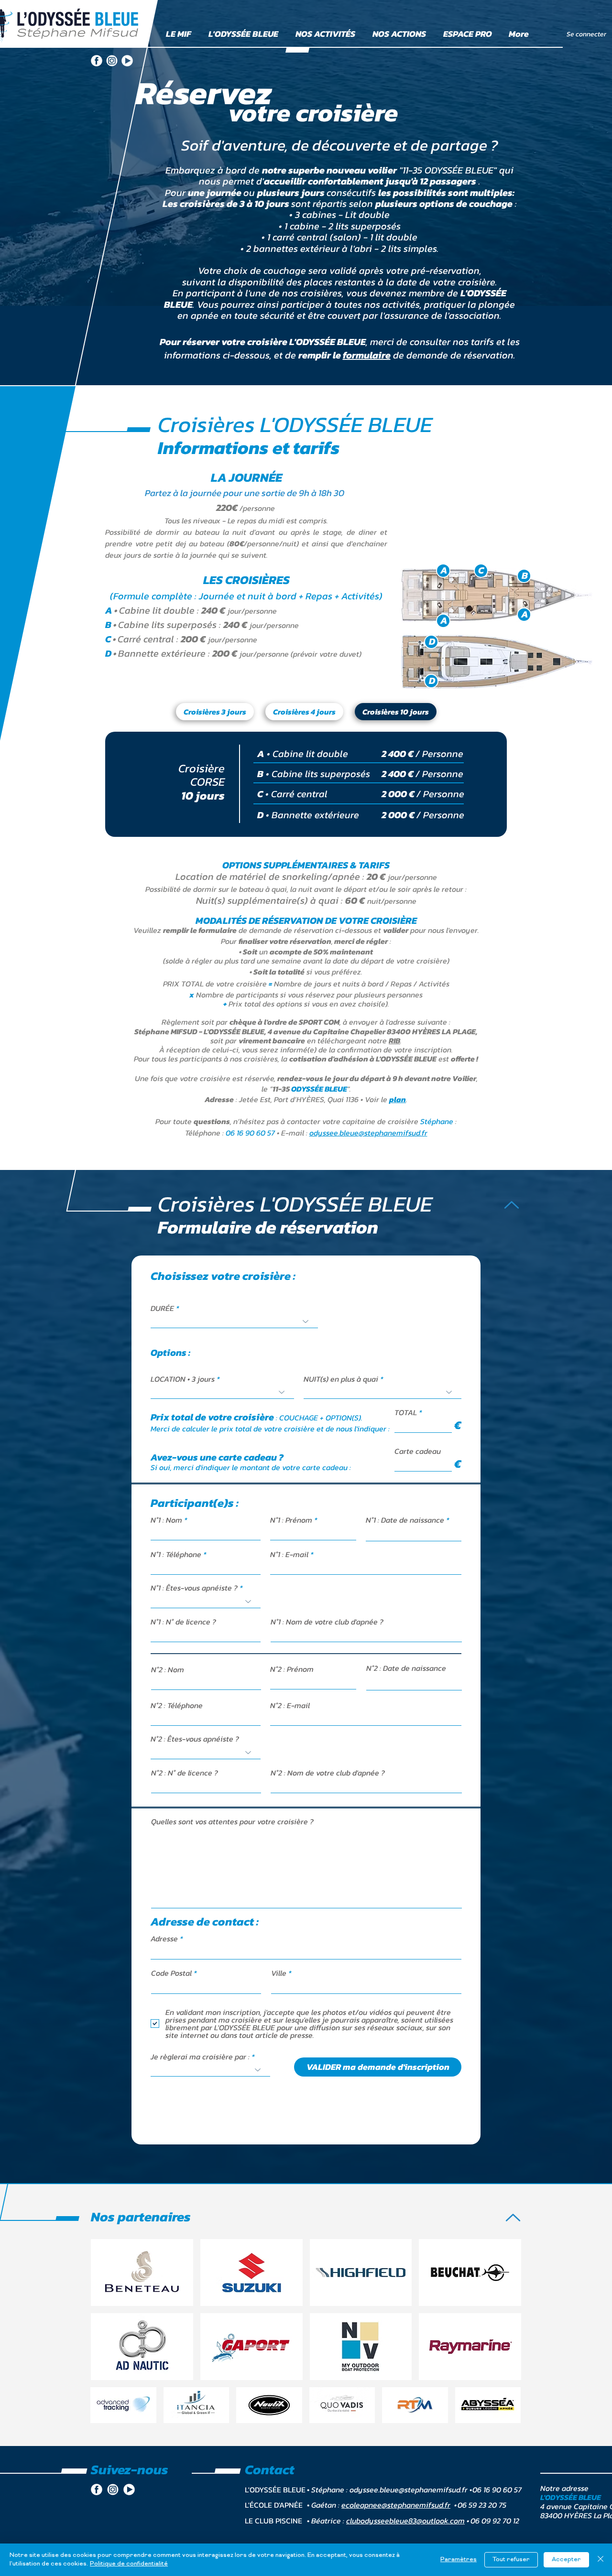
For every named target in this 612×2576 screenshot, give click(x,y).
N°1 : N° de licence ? (183, 1622)
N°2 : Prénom (292, 1669)
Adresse (164, 1938)
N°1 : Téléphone (176, 1554)
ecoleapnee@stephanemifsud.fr (396, 2505)
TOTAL (406, 1412)
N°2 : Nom (168, 1669)
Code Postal (171, 1973)
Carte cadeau (418, 1451)
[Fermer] (601, 2560)
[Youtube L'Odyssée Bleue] (127, 61)
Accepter (566, 2560)
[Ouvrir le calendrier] (448, 1534)
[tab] (215, 712)
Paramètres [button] (459, 2560)
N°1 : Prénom (291, 1520)
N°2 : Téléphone (177, 1705)
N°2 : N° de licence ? (185, 1773)
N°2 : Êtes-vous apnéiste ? (195, 1739)
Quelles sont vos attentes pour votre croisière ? (232, 1821)
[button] (398, 1099)
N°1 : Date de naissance (410, 1520)
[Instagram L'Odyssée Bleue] (112, 61)
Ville (279, 1973)
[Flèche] (512, 1205)
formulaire (367, 355)
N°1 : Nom (166, 1520)
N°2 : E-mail (290, 1705)
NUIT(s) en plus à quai (341, 1379)
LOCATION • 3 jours (183, 1379)
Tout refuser (511, 2560)
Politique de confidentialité (129, 2564)
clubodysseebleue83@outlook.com (405, 2521)
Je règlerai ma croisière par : (200, 2056)
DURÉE (162, 1308)
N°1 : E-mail (289, 1554)
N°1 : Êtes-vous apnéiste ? (194, 1588)
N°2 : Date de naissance (406, 1668)
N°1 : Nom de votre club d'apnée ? (327, 1622)
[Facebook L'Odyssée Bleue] (97, 61)
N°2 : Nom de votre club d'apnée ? (328, 1773)
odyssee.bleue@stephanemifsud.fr (368, 1133)
